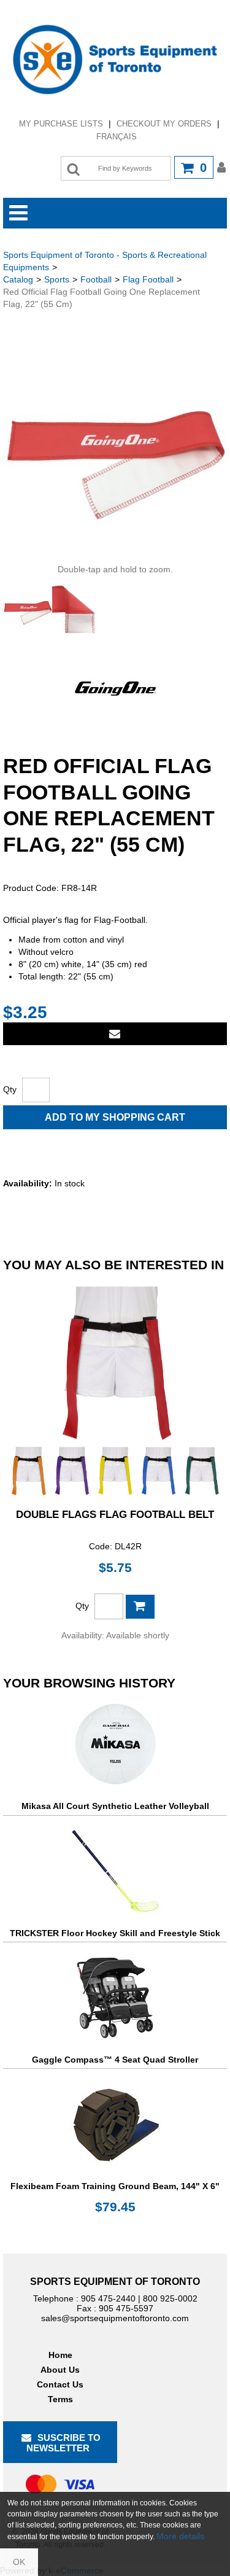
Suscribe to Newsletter (64, 2443)
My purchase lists (61, 124)
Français (117, 137)
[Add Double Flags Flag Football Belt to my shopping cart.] (140, 1607)
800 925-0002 (170, 2298)
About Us (60, 2370)
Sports (57, 279)
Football (96, 279)
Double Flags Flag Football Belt (115, 1515)
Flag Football (148, 279)
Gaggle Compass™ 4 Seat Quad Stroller (115, 2060)
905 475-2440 (108, 2298)
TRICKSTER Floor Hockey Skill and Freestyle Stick (115, 1933)
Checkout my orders (164, 124)
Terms (60, 2399)
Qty (10, 1089)
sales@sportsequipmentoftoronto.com (115, 2318)
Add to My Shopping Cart (115, 1117)
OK (19, 2562)
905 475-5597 (126, 2308)
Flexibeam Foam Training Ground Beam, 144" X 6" (115, 2186)
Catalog (18, 279)
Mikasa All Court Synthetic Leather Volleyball (115, 1806)
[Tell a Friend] (115, 1034)
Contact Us (60, 2384)
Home (60, 2355)
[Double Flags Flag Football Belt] (115, 1389)
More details (180, 2536)
